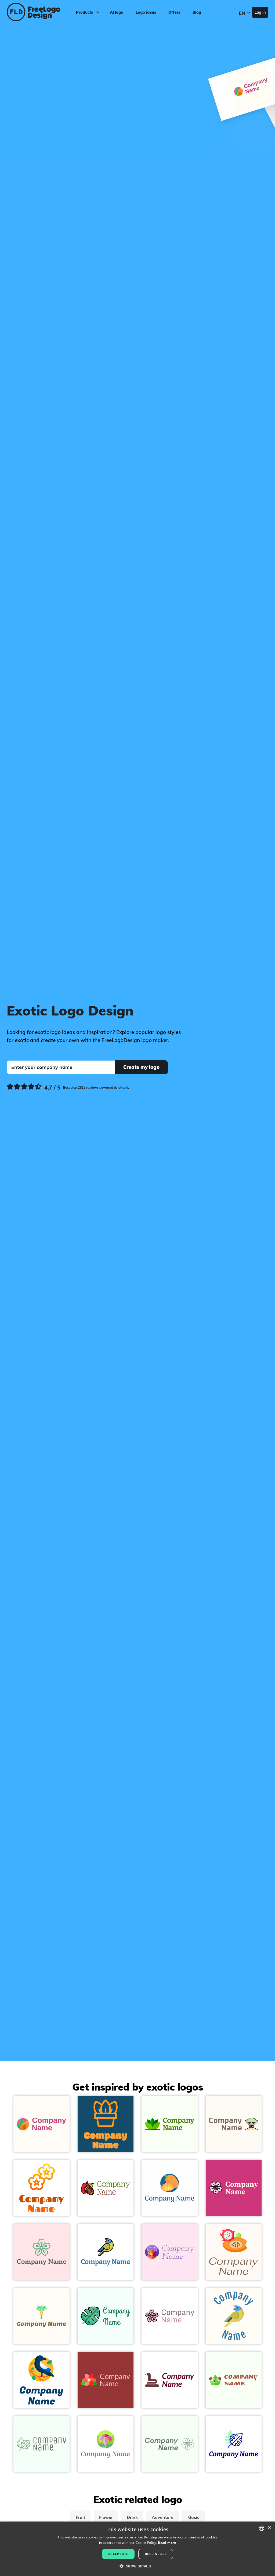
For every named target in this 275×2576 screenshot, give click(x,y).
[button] (137, 2566)
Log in (260, 12)
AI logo (117, 12)
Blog (197, 12)
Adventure (163, 2517)
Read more (167, 2543)
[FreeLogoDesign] (33, 12)
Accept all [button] (118, 2554)
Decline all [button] (156, 2554)
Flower (106, 2517)
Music (193, 2517)
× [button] (269, 2528)
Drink (132, 2517)
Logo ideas (146, 12)
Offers (174, 12)
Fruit (80, 2517)
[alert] (137, 2549)
